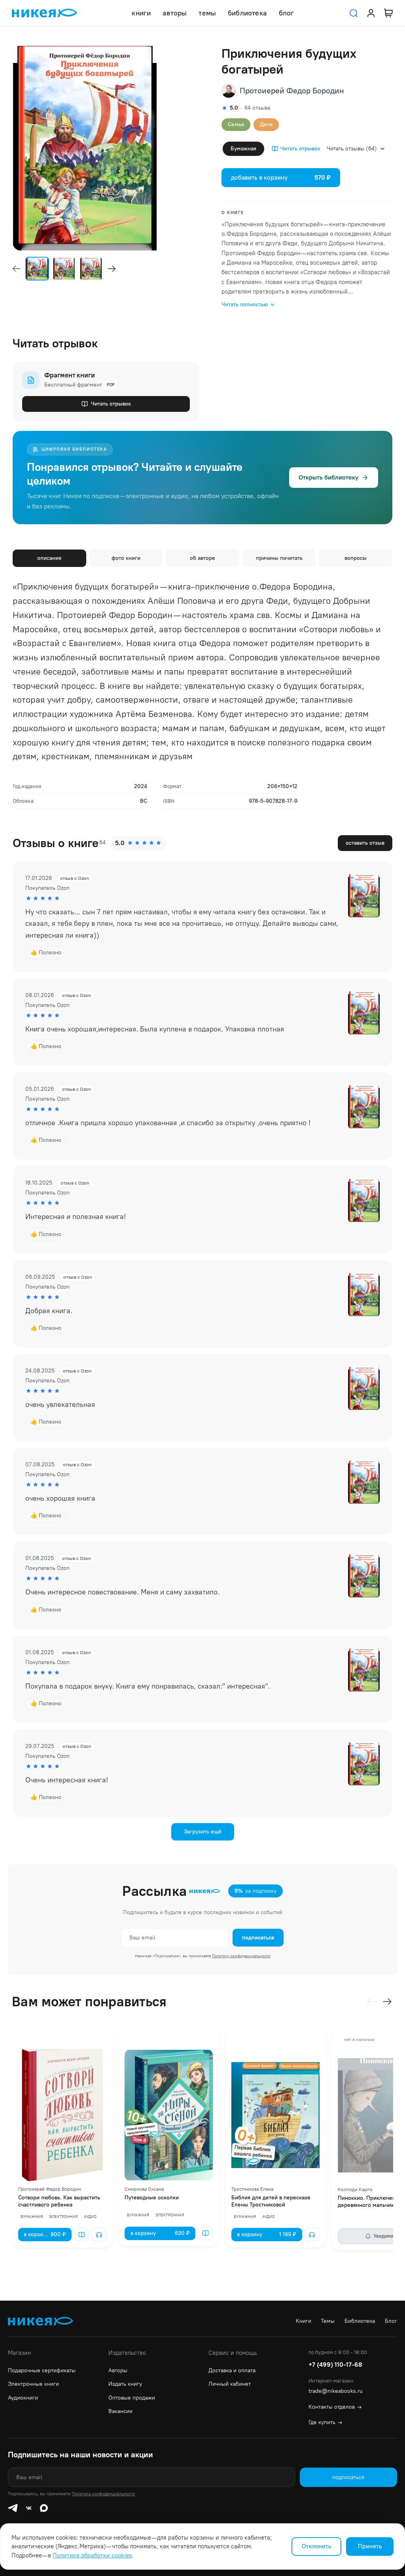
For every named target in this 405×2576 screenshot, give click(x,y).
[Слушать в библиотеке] (99, 2235)
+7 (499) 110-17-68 (335, 2365)
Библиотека (360, 2321)
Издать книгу (125, 2384)
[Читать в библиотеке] (81, 2235)
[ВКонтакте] (29, 2508)
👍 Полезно (46, 952)
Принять (370, 2546)
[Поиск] (354, 13)
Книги (304, 2321)
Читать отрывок (300, 149)
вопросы (356, 558)
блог (287, 13)
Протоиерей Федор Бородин (292, 91)
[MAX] (44, 2508)
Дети (266, 124)
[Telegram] (13, 2508)
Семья (236, 124)
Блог (391, 2321)
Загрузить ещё (203, 1832)
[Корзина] (388, 13)
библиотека (247, 13)
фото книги (126, 558)
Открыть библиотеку (328, 477)
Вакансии (120, 2411)
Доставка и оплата (232, 2370)
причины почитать (279, 558)
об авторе (202, 558)
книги (141, 13)
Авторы (118, 2370)
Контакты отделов (335, 2407)
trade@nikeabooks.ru (336, 2391)
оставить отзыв (365, 843)
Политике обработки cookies (92, 2555)
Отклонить (316, 2546)
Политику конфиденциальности (241, 1956)
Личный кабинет (230, 2384)
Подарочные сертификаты (42, 2370)
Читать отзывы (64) (352, 149)
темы (207, 13)
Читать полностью (245, 304)
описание (49, 558)
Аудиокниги (23, 2398)
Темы (328, 2321)
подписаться (258, 1938)
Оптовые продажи (132, 2398)
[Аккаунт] (371, 13)
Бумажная (243, 149)
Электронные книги (33, 2384)
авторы (175, 13)
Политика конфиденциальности (103, 2494)
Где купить (325, 2422)
